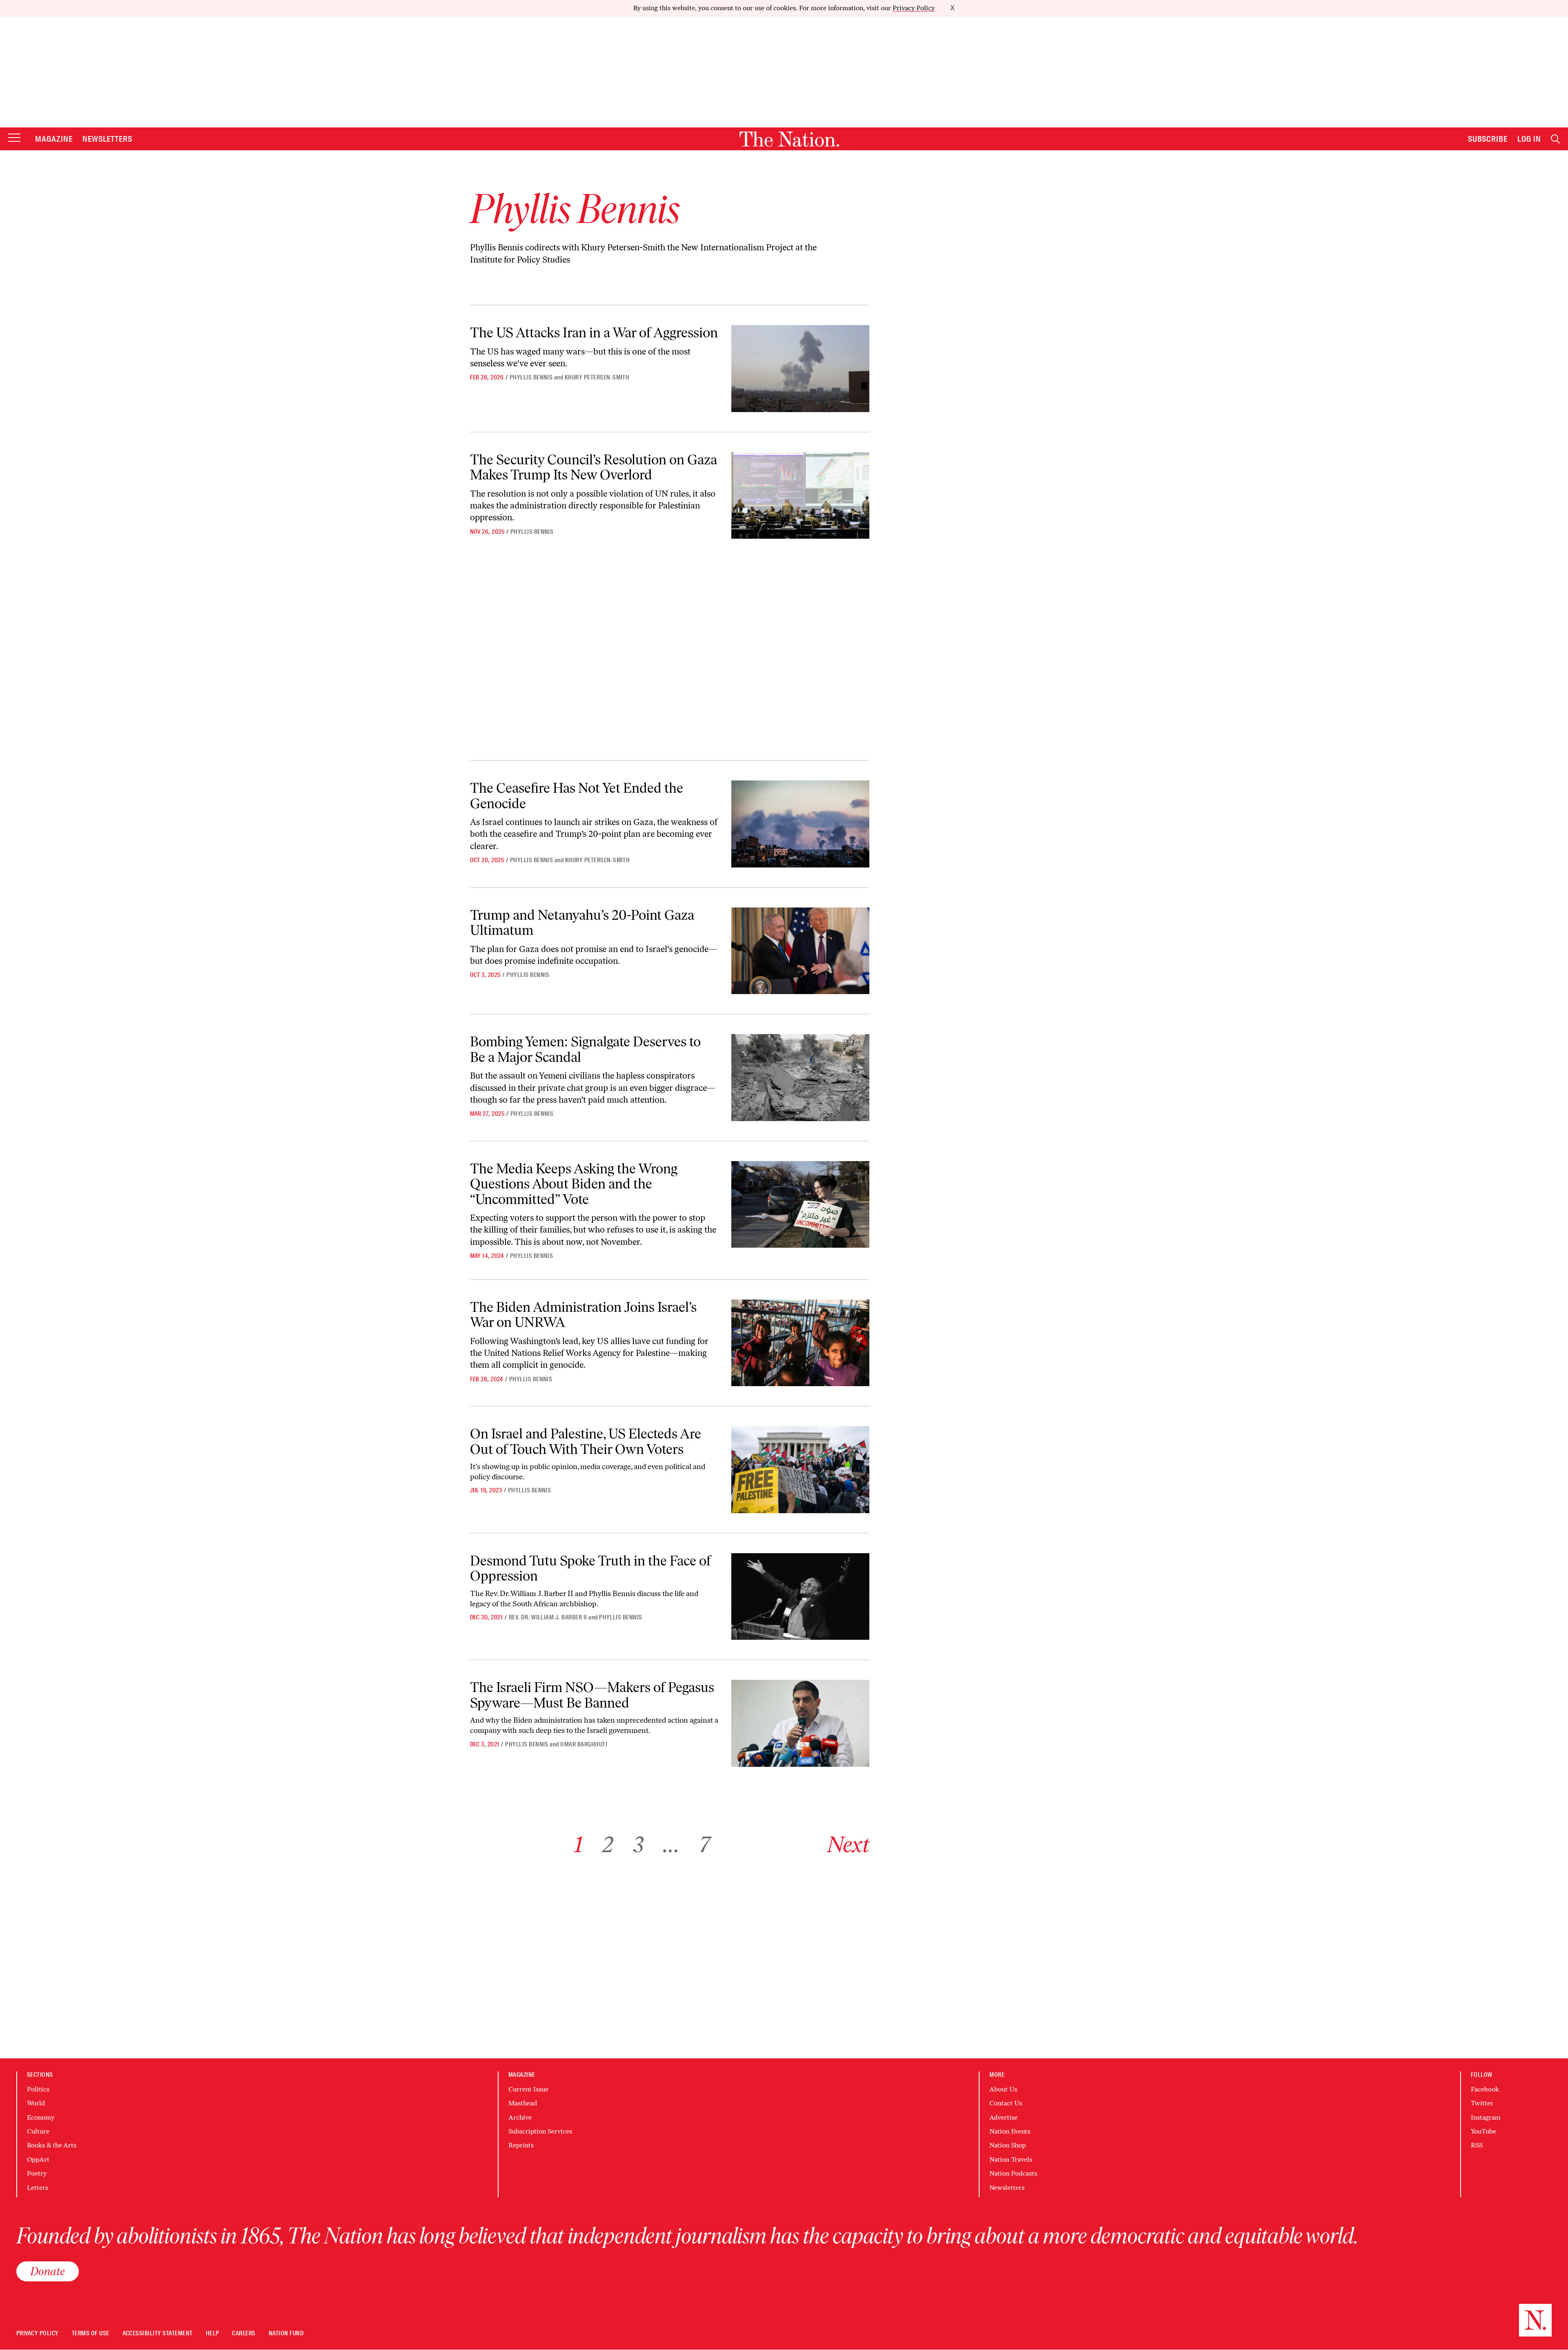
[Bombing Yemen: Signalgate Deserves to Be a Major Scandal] (800, 1078)
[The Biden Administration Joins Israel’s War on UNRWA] (800, 1343)
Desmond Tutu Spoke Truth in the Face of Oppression (590, 1568)
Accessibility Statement (158, 2333)
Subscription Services (540, 2131)
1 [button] (578, 1845)
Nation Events (1010, 2131)
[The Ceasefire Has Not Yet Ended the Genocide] (800, 824)
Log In (1529, 139)
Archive (520, 2117)
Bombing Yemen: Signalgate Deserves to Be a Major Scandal (585, 1049)
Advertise (1003, 2117)
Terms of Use (91, 2333)
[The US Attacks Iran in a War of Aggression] (800, 369)
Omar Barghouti (584, 1744)
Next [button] (848, 1845)
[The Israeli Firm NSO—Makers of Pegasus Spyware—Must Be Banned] (800, 1723)
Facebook (1485, 2089)
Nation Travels (1011, 2159)
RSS (1477, 2145)
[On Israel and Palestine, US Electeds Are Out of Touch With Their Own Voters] (800, 1470)
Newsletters (108, 139)
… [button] (671, 1845)
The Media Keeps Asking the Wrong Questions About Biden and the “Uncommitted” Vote (574, 1184)
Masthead (523, 2103)
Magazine (54, 139)
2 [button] (608, 1845)
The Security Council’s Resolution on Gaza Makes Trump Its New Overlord (594, 467)
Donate (48, 2271)
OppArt (38, 2159)
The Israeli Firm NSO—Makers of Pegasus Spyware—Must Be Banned (592, 1695)
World (36, 2103)
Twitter (1482, 2103)
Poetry (37, 2173)
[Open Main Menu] (14, 138)
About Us (1003, 2089)
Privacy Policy (914, 8)
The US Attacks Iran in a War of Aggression (594, 333)
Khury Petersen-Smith (597, 377)
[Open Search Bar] (1555, 139)
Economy (41, 2117)
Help (213, 2333)
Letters (38, 2188)
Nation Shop (1008, 2145)
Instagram (1486, 2117)
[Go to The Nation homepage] (789, 139)
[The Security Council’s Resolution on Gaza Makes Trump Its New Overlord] (800, 496)
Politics (38, 2089)
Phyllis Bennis (531, 377)
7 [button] (705, 1845)
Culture (38, 2131)
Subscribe (1488, 139)
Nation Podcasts (1013, 2173)
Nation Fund (286, 2333)
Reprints (521, 2145)
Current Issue (528, 2089)
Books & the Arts (52, 2145)
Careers (244, 2333)
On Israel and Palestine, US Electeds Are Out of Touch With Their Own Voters (586, 1441)
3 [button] (638, 1845)
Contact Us (1006, 2103)
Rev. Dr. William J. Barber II (548, 1617)
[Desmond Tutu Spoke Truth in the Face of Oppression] (800, 1597)
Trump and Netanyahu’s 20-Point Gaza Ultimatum (582, 923)
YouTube (1483, 2131)
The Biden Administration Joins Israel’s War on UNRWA (583, 1315)
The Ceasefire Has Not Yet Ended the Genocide (577, 796)
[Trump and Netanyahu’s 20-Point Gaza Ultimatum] (800, 951)
